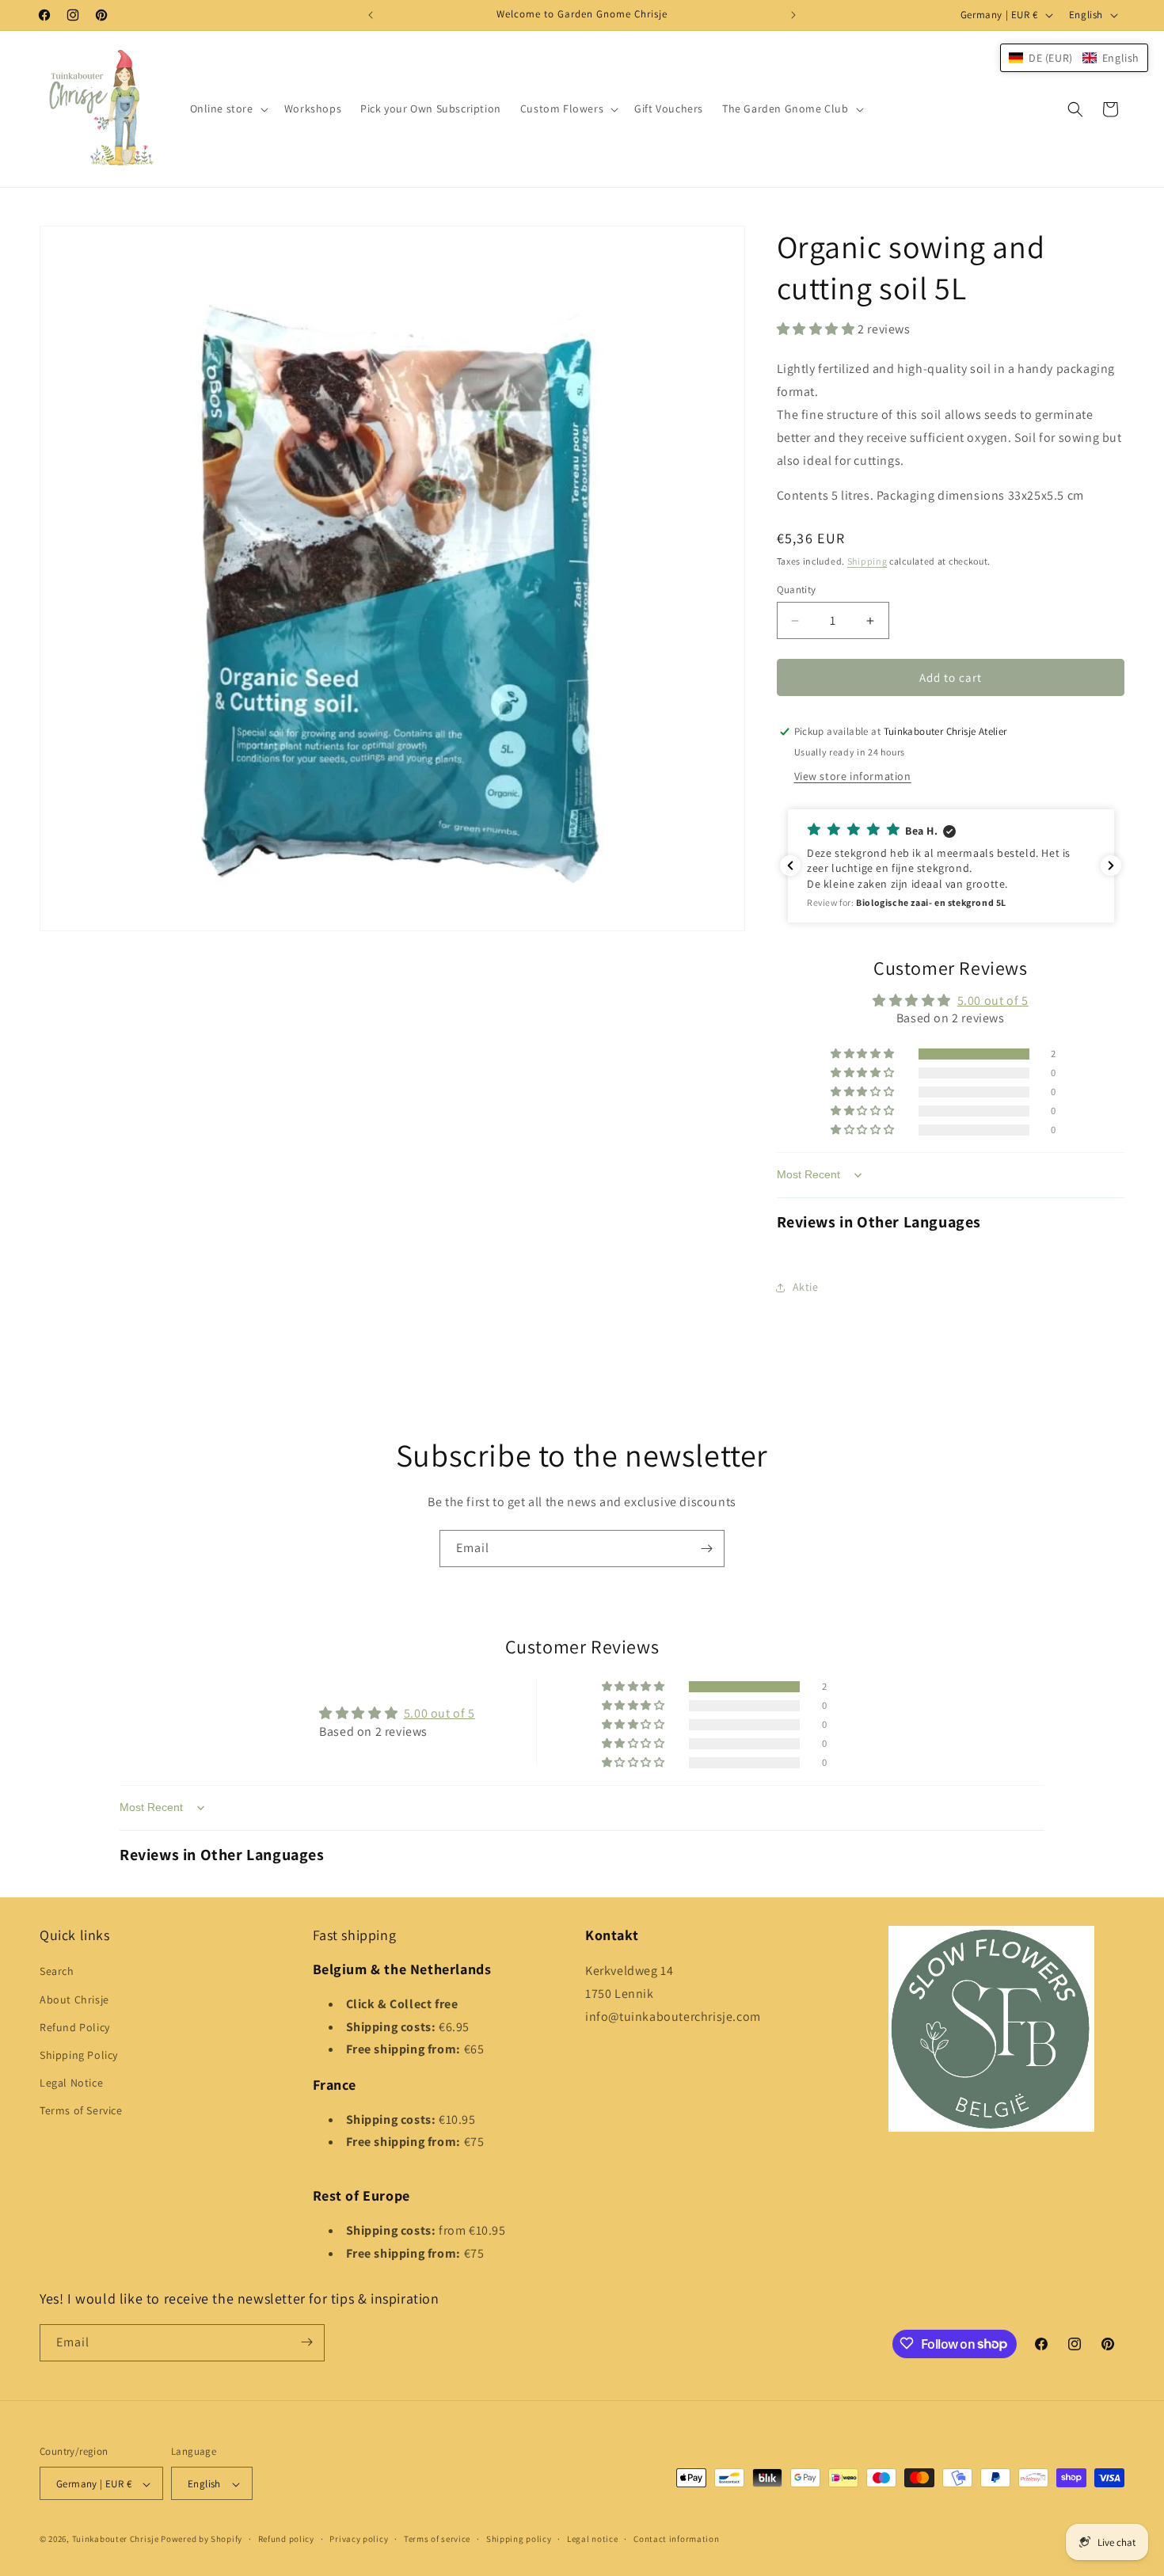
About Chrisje (74, 2000)
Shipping (867, 561)
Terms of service (437, 2539)
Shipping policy (519, 2539)
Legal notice (592, 2539)
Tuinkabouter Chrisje (117, 2540)
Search (57, 1972)
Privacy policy (359, 2539)
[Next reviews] (1111, 866)
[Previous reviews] (790, 866)
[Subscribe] (706, 1549)
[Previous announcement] (371, 15)
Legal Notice (71, 2083)
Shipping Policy (79, 2055)
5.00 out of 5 (993, 1001)
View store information (853, 776)
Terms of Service (81, 2111)
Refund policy (286, 2539)
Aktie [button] (806, 1287)
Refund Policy (75, 2027)
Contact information (676, 2539)
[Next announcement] (793, 15)
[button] (228, 108)
